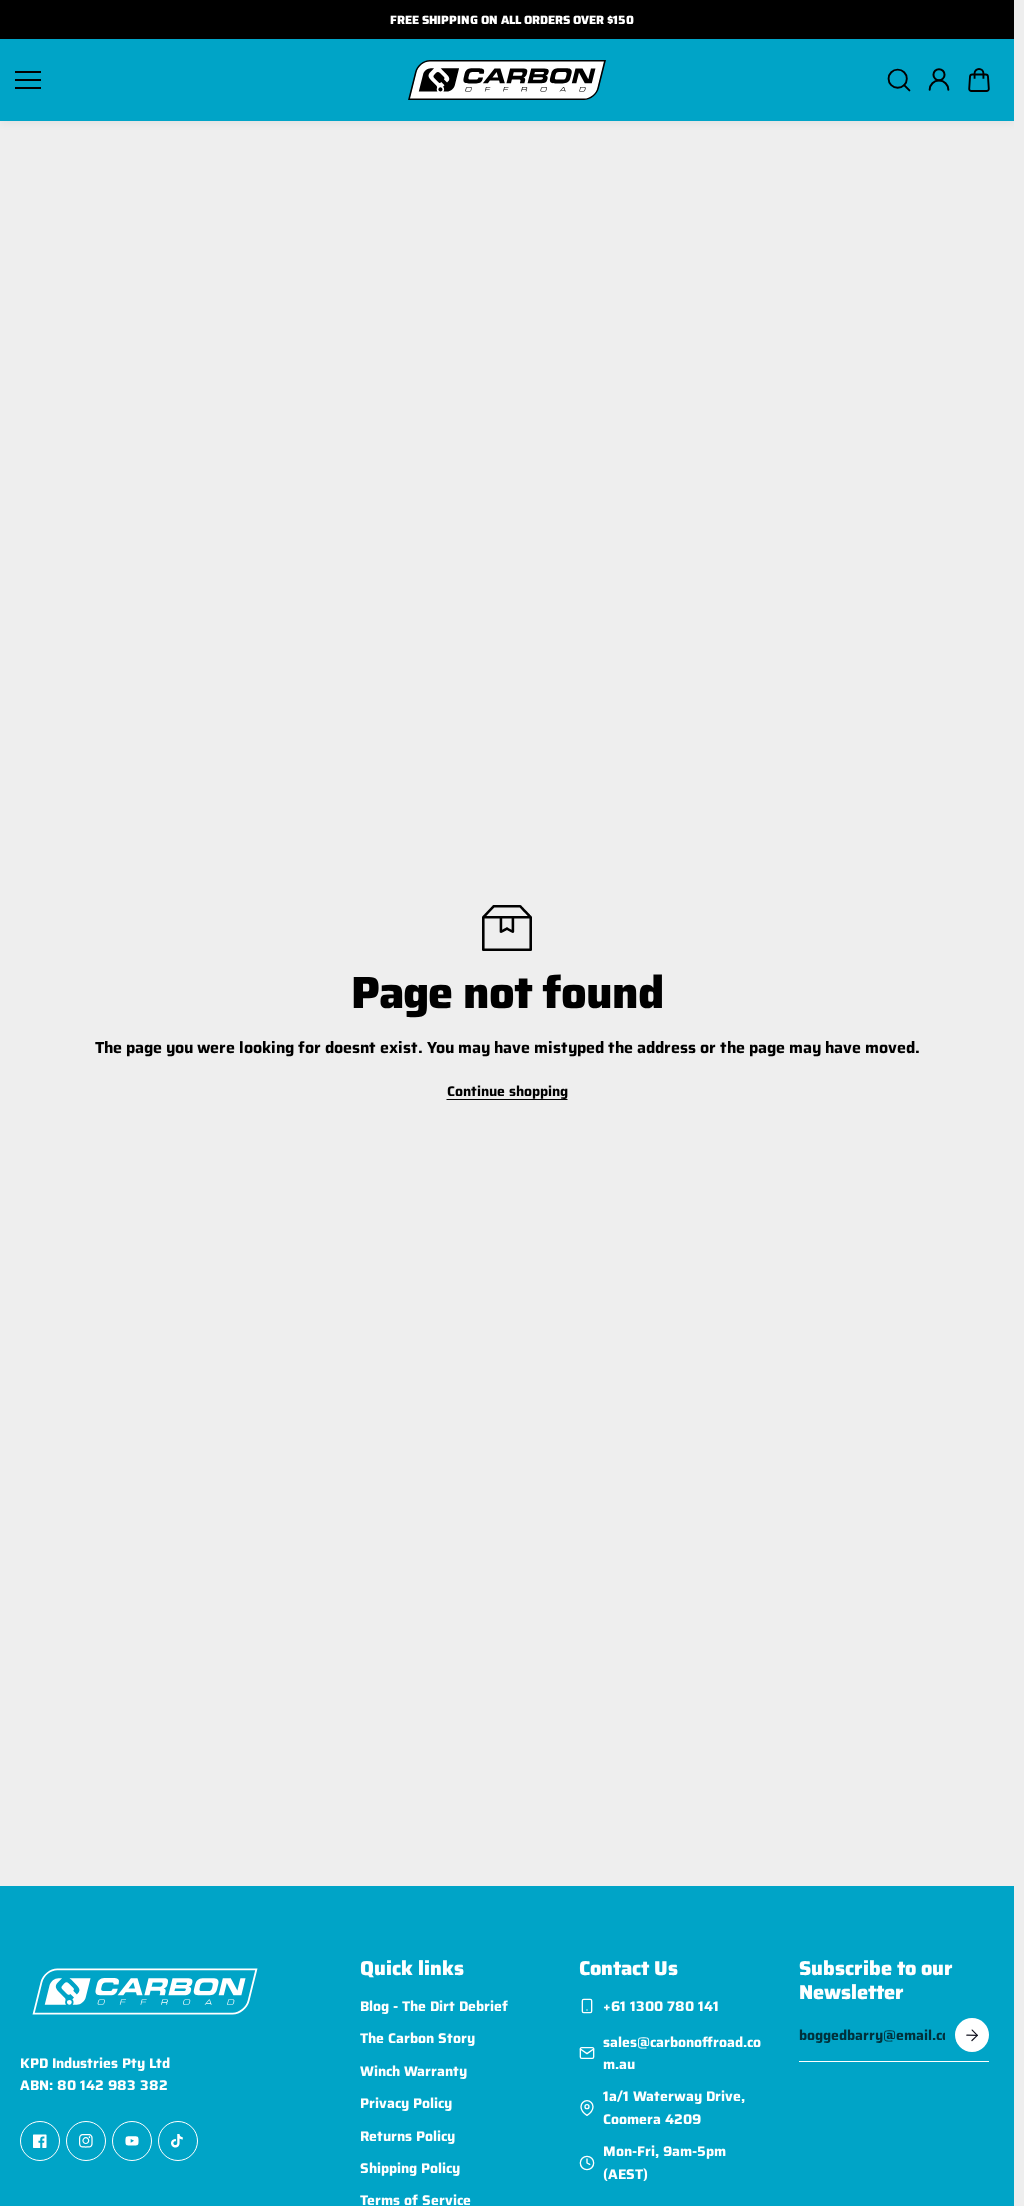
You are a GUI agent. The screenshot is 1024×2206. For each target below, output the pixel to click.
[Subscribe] (972, 2035)
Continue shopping (507, 1091)
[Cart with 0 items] (979, 80)
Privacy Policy (406, 2103)
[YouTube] (132, 2142)
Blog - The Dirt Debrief (434, 2006)
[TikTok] (178, 2142)
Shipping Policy (410, 2168)
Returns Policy (407, 2136)
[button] (979, 80)
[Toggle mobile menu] (201, 80)
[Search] (899, 80)
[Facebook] (40, 2142)
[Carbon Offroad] (507, 80)
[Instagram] (86, 2142)
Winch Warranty (413, 2071)
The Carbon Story (417, 2039)
